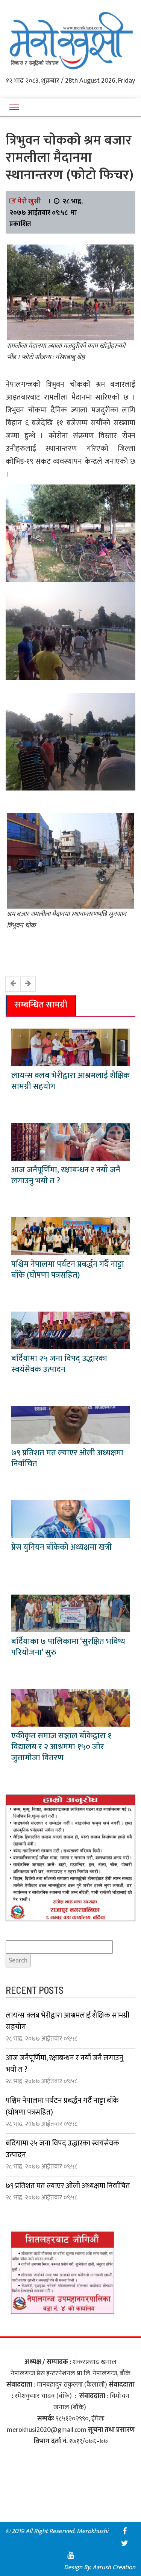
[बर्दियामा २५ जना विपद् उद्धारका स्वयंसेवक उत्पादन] (70, 1330)
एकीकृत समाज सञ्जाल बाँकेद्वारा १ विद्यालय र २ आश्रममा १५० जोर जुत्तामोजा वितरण (61, 1747)
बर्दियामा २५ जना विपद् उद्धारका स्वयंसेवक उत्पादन (59, 1364)
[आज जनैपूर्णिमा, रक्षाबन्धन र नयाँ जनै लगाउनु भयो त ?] (70, 1142)
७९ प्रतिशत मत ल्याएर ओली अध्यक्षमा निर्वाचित (67, 1458)
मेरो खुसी (29, 201)
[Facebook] (125, 2531)
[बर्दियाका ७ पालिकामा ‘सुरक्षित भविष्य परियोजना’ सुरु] (70, 1613)
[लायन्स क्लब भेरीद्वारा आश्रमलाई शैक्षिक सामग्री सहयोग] (70, 1047)
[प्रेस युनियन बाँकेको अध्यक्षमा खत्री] (70, 1519)
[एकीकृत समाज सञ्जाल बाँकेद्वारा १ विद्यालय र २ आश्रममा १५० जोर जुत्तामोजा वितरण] (70, 1708)
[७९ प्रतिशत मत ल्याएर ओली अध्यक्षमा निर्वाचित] (70, 1425)
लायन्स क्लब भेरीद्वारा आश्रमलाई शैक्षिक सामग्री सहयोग (70, 1081)
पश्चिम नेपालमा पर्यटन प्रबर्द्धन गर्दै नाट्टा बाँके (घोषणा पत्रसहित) (68, 1270)
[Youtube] (71, 2555)
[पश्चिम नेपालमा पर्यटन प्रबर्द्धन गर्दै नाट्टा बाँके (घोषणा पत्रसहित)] (70, 1236)
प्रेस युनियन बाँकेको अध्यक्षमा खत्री (61, 1547)
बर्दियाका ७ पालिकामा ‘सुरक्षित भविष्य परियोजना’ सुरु (68, 1647)
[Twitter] (125, 2543)
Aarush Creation (114, 2567)
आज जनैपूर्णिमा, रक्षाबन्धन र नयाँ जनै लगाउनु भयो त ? (66, 1175)
